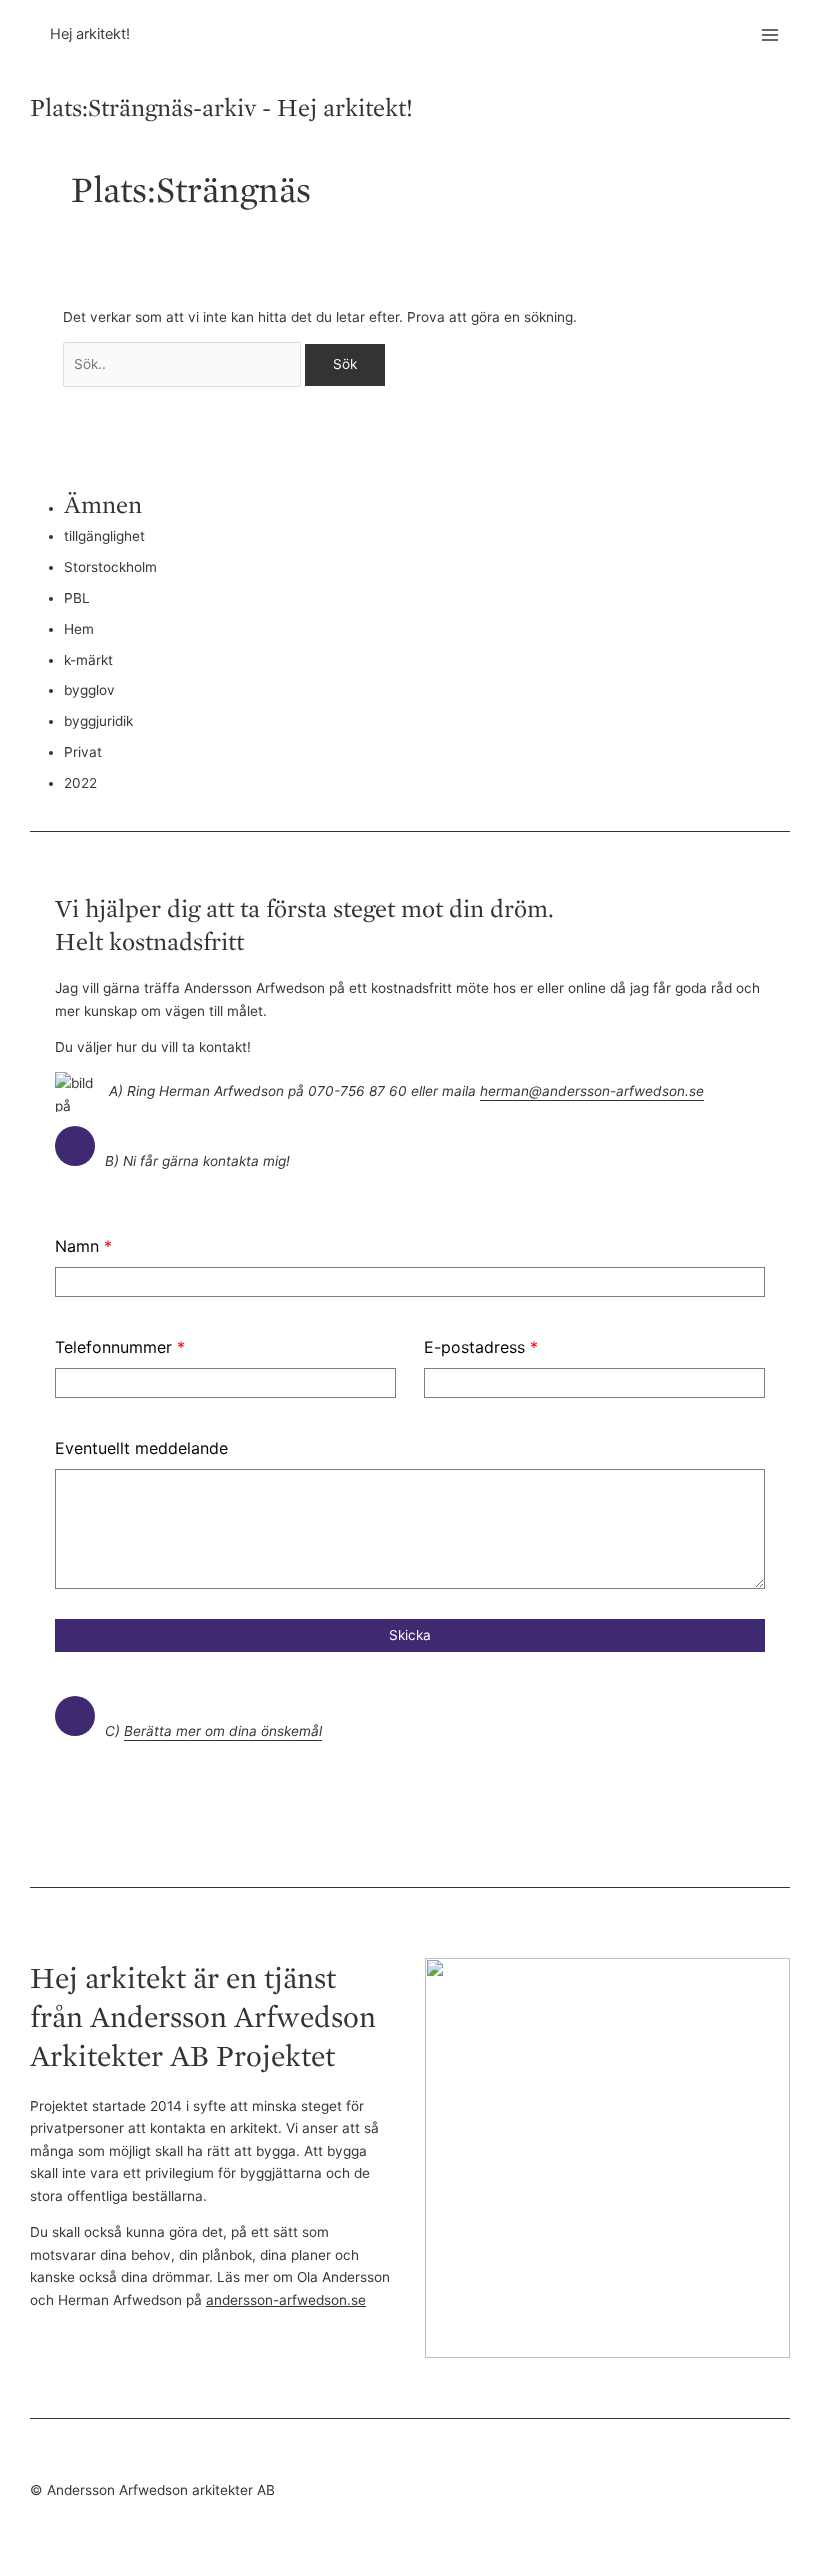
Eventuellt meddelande (141, 1448)
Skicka (410, 1635)
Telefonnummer (120, 1347)
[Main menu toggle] (770, 35)
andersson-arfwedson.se (286, 2300)
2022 (80, 783)
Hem (79, 629)
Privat (83, 752)
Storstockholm (110, 567)
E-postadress (481, 1347)
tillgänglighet (104, 536)
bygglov (89, 690)
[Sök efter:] (184, 364)
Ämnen (103, 504)
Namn (83, 1246)
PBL (77, 598)
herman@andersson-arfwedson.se (592, 1091)
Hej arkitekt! (90, 34)
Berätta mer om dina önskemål (223, 1731)
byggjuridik (98, 721)
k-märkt (88, 660)
